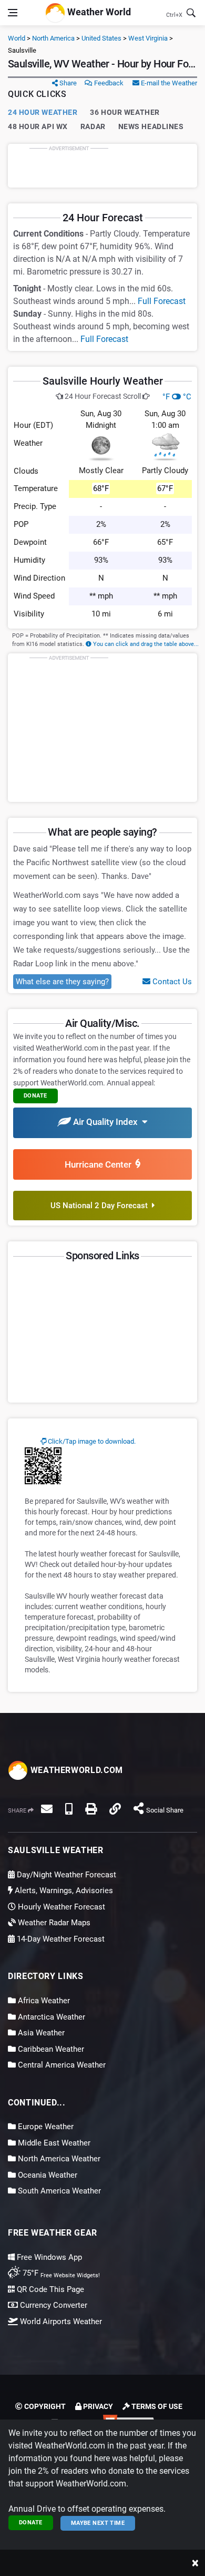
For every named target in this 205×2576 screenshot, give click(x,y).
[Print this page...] (91, 1809)
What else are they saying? (62, 982)
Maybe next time (98, 2523)
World (17, 38)
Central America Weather (61, 2065)
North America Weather (58, 2159)
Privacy (97, 2406)
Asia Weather (40, 2033)
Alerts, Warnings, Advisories (63, 1891)
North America (53, 38)
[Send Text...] (69, 1809)
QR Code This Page (49, 2289)
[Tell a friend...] (47, 1809)
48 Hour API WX (38, 126)
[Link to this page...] (115, 1809)
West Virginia (148, 38)
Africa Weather (43, 2001)
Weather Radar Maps (53, 1923)
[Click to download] (43, 1465)
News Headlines (151, 126)
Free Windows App (48, 2257)
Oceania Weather (47, 2175)
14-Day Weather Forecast (60, 1939)
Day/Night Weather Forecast (65, 1875)
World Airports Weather (60, 2322)
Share (67, 83)
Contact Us (171, 982)
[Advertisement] (102, 165)
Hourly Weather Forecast (60, 1907)
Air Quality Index (106, 1122)
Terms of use (156, 2406)
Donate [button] (35, 1096)
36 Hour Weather (125, 112)
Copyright (44, 2406)
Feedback (108, 83)
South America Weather (58, 2191)
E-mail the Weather (168, 83)
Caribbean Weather (50, 2049)
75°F (60, 2273)
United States (101, 38)
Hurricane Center (100, 1164)
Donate (31, 2523)
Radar (93, 126)
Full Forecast (162, 301)
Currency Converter (53, 2305)
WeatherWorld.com (75, 1770)
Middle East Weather (53, 2143)
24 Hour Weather (43, 112)
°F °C (177, 397)
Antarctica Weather (50, 2017)
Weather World (98, 12)
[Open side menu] (13, 13)
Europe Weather (45, 2127)
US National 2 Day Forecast (101, 1206)
